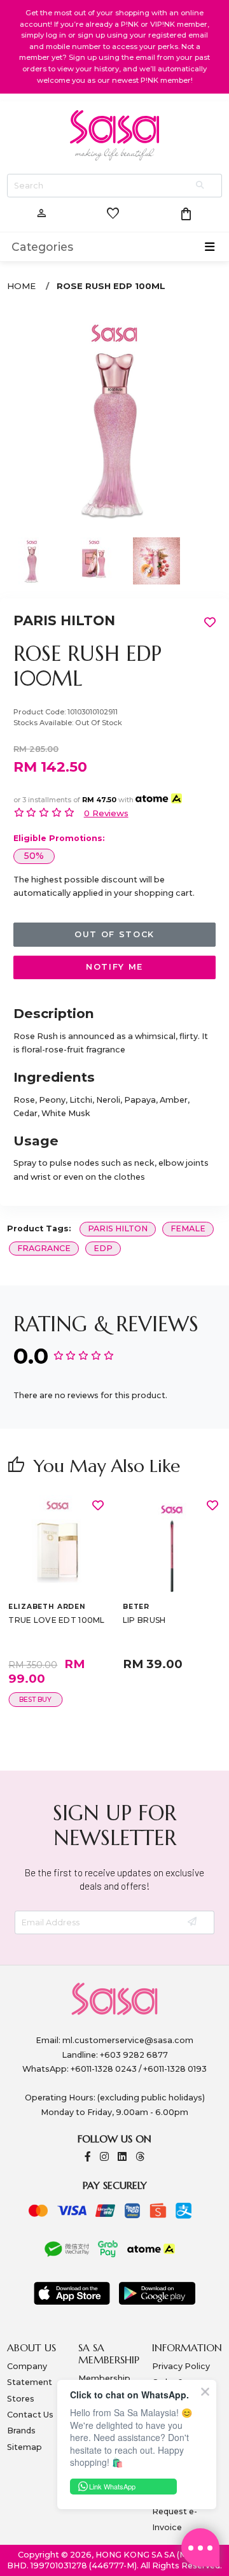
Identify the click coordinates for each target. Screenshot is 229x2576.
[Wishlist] (98, 1505)
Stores (21, 2399)
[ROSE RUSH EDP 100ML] (115, 418)
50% (34, 856)
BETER (136, 1607)
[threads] (140, 2157)
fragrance (44, 1248)
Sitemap (24, 2447)
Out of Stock (114, 934)
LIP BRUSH (144, 1620)
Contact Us (30, 2415)
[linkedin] (122, 2157)
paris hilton (118, 1228)
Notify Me (114, 967)
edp (103, 1248)
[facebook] (88, 2157)
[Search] (201, 186)
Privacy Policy (181, 2366)
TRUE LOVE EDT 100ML (56, 1620)
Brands (21, 2431)
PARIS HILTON (64, 620)
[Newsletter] (193, 1922)
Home (21, 286)
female (188, 1228)
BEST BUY (35, 1700)
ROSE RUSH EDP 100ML (111, 286)
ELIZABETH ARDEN (47, 1607)
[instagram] (104, 2157)
